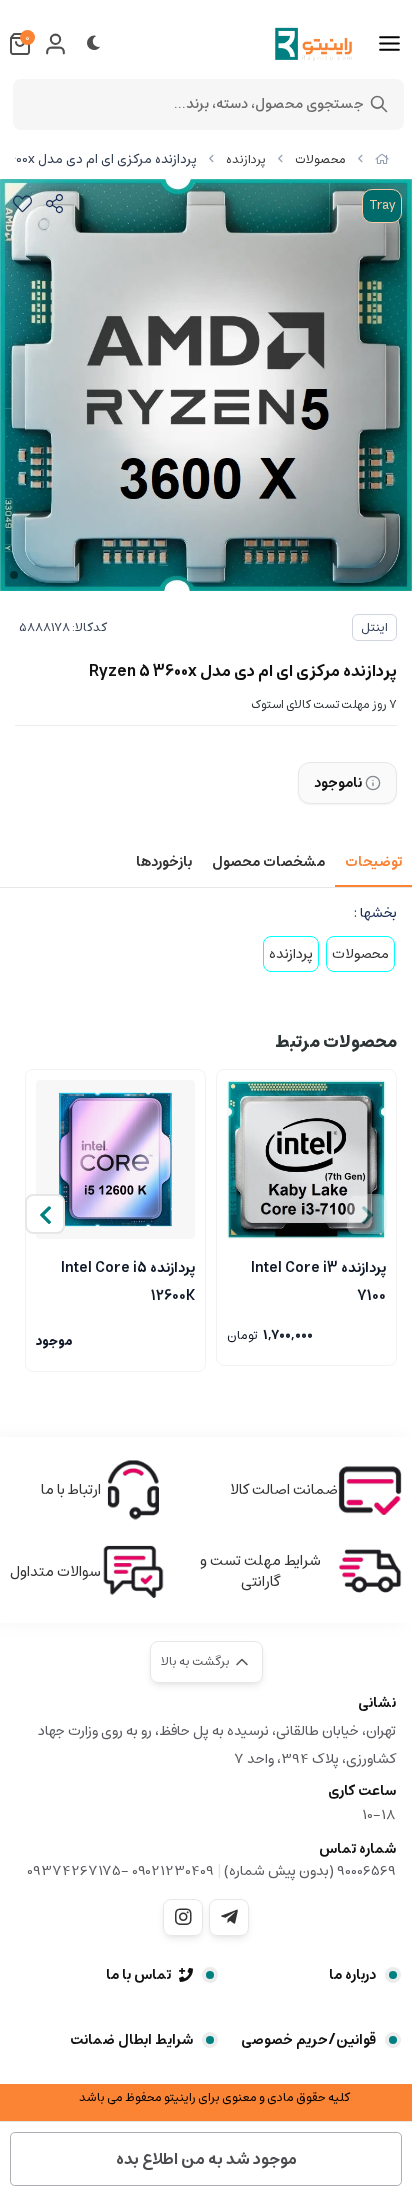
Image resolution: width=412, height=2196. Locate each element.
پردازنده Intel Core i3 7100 (318, 1280)
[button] (45, 1214)
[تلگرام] (229, 1917)
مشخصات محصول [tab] (268, 862)
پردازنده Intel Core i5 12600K (128, 1280)
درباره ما (352, 1975)
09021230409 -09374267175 (120, 1871)
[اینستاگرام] (183, 1917)
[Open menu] (389, 44)
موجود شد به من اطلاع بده (206, 2159)
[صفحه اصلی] (382, 159)
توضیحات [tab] (373, 862)
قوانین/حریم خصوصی (308, 2040)
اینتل (374, 627)
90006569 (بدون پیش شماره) (310, 1871)
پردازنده (246, 159)
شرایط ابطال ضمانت (131, 2040)
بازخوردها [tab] (164, 862)
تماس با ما (138, 1975)
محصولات (320, 159)
